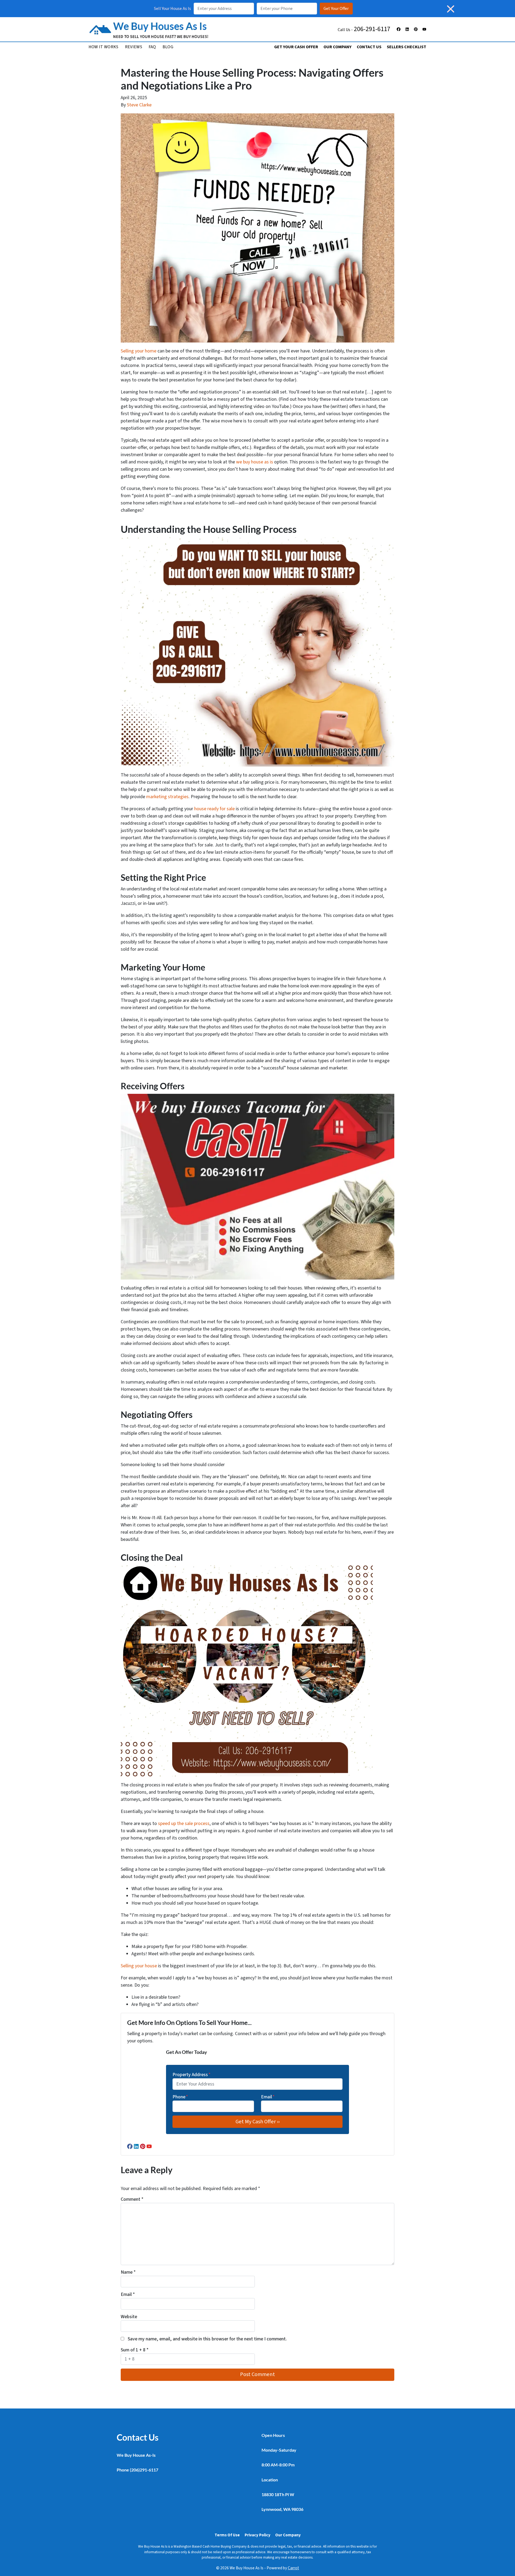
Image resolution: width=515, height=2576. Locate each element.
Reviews (134, 47)
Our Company (337, 47)
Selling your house (139, 1966)
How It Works (104, 47)
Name (128, 2272)
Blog (168, 47)
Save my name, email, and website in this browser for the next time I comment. (207, 2339)
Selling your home (139, 351)
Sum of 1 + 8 (135, 2350)
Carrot (293, 2568)
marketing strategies (167, 797)
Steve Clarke (139, 105)
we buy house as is (255, 462)
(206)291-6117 (144, 2470)
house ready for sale (214, 809)
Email (268, 2097)
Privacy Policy (257, 2535)
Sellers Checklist (407, 47)
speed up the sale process (184, 1824)
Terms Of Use (227, 2535)
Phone (180, 2097)
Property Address (192, 2075)
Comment (132, 2199)
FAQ (152, 47)
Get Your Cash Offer (296, 47)
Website (129, 2317)
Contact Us (369, 47)
